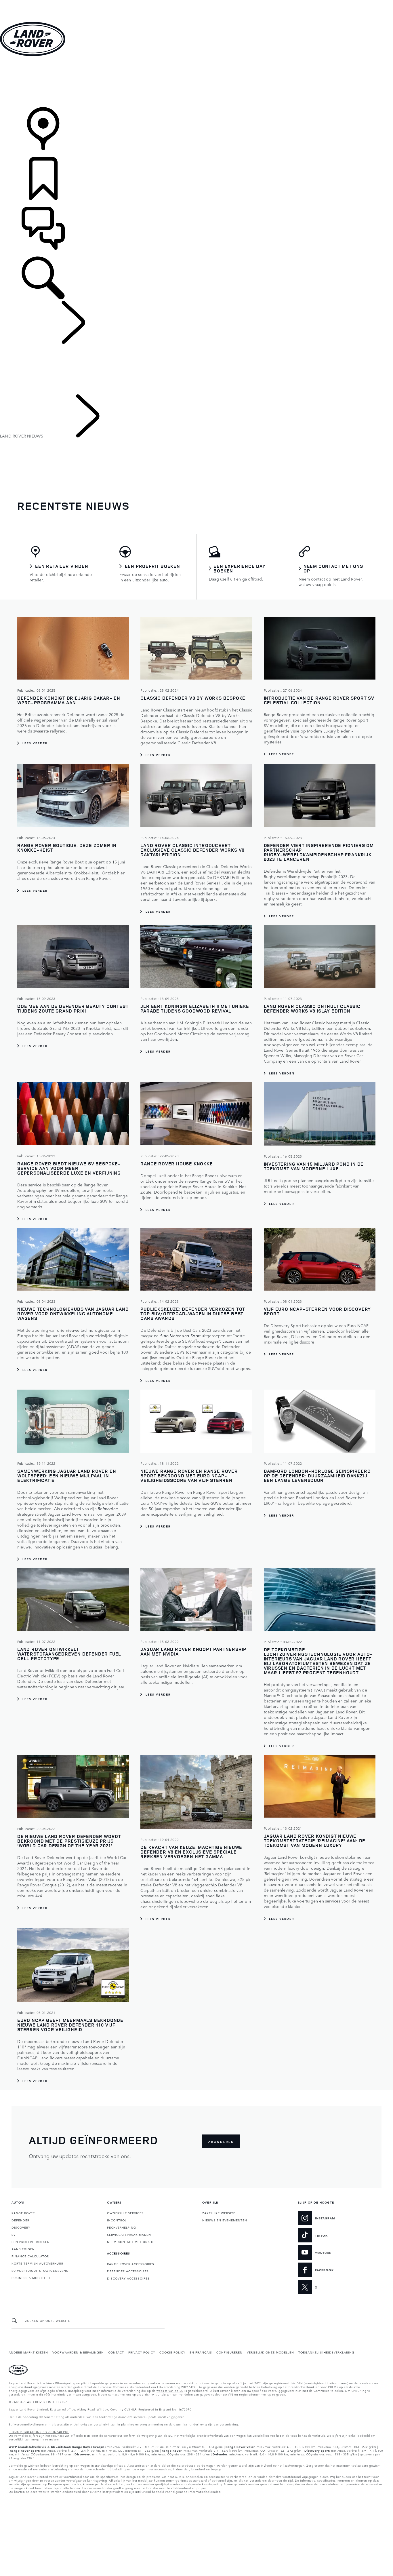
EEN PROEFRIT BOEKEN (31, 2242)
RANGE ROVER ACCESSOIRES (131, 2264)
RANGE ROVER (23, 2213)
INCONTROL (117, 2220)
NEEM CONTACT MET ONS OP (131, 2242)
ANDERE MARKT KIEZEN (28, 2352)
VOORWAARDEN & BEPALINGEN (78, 2352)
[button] (197, 3)
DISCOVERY (21, 2227)
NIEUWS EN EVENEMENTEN (225, 2220)
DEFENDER (20, 2220)
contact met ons (120, 2394)
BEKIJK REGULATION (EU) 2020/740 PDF (39, 2432)
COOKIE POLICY (172, 2352)
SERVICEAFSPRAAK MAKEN (129, 2234)
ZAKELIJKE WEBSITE (219, 2213)
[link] (197, 82)
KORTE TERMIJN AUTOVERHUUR (37, 2263)
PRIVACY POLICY (142, 2352)
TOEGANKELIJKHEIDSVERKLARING (326, 2352)
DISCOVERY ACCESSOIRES (128, 2278)
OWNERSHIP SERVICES (125, 2213)
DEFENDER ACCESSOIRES (128, 2271)
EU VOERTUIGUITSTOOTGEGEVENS (40, 2270)
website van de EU (170, 2390)
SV (14, 2234)
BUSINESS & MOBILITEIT (31, 2278)
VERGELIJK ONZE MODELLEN (270, 2352)
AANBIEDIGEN (23, 2249)
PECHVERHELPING (122, 2227)
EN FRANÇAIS (201, 2352)
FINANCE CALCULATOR (30, 2256)
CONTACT (116, 2352)
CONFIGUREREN (229, 2352)
